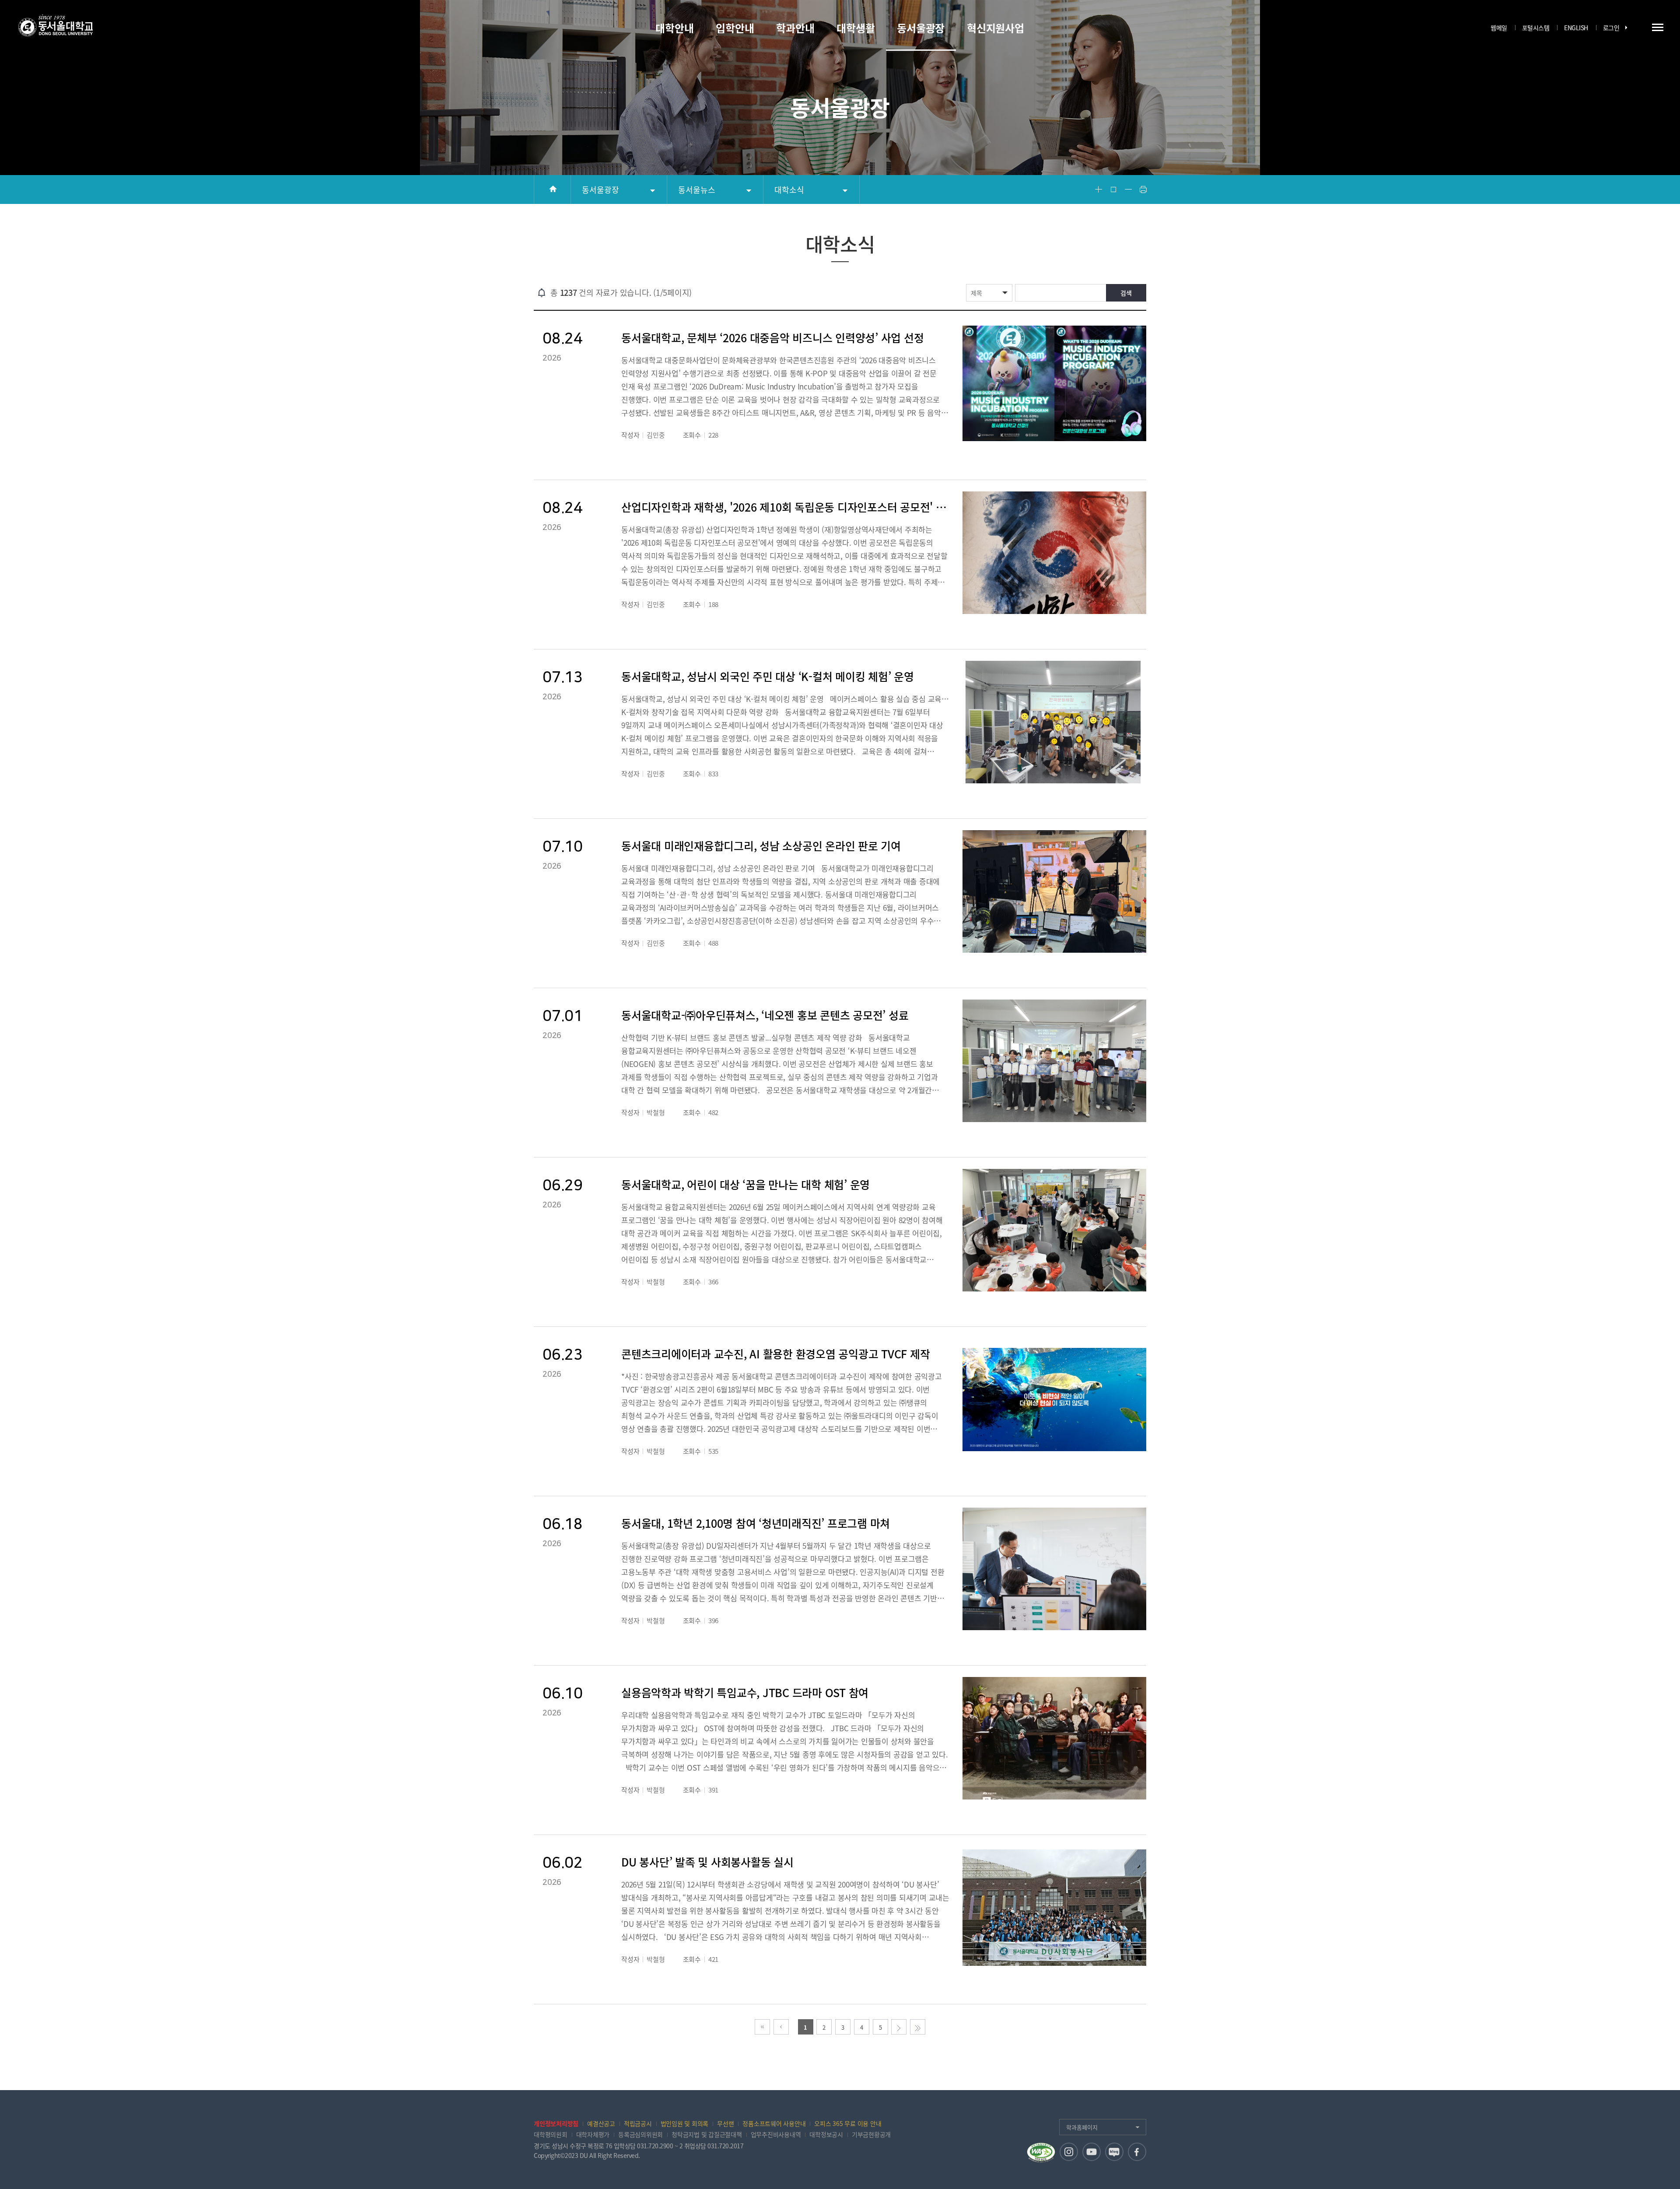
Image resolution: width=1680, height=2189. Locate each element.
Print (1143, 189)
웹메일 (1499, 28)
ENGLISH (1576, 28)
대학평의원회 (551, 2134)
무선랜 (725, 2123)
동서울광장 (600, 190)
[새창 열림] (1069, 2152)
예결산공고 (601, 2123)
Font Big (1099, 189)
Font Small (1128, 189)
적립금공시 (638, 2123)
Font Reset (1113, 189)
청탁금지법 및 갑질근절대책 (707, 2134)
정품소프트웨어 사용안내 (774, 2123)
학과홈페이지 (1082, 2127)
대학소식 (789, 190)
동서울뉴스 (697, 190)
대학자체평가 (593, 2134)
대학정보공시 (826, 2134)
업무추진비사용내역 (776, 2134)
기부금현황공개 (871, 2134)
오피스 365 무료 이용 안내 (848, 2123)
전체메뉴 (1658, 27)
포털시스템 (1536, 28)
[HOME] (552, 189)
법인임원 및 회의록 (685, 2123)
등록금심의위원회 (640, 2134)
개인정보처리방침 (556, 2123)
